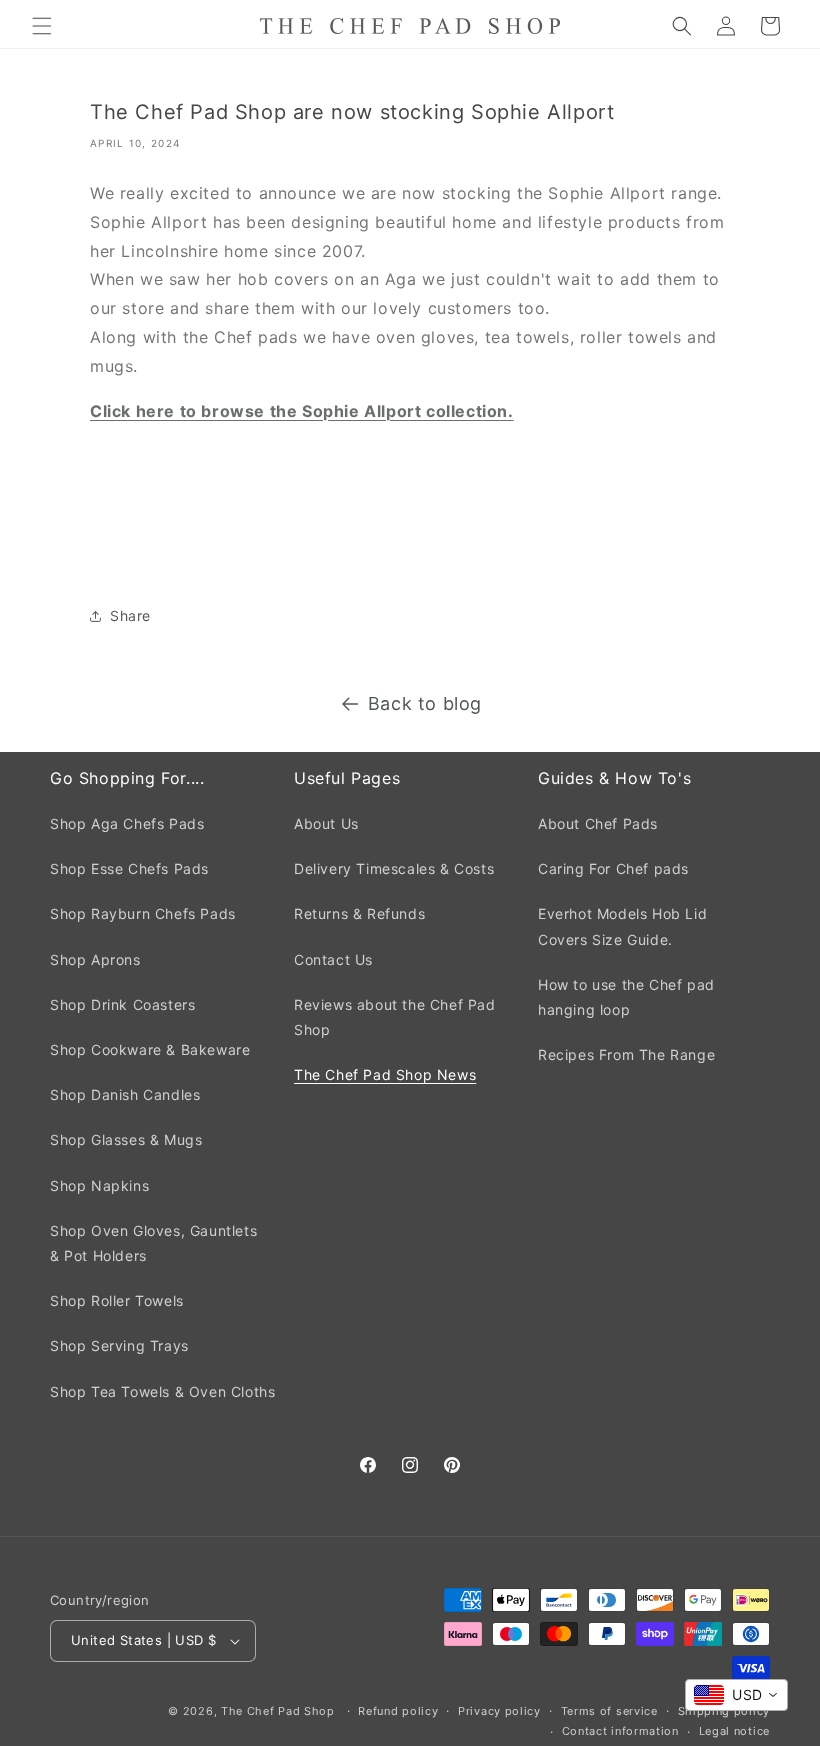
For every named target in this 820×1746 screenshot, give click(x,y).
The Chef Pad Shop (278, 1711)
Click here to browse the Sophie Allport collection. (302, 411)
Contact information (620, 1731)
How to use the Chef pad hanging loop (626, 997)
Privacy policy (499, 1711)
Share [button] (130, 615)
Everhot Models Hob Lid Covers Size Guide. (622, 926)
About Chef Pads (598, 823)
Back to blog (425, 703)
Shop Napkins (99, 1185)
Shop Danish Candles (125, 1094)
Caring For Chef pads (613, 868)
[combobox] (736, 1695)
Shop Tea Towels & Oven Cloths (162, 1391)
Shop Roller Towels (117, 1300)
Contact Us (333, 959)
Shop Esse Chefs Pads (129, 868)
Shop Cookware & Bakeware (150, 1049)
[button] (42, 26)
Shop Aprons (95, 959)
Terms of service (609, 1711)
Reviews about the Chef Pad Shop (395, 1017)
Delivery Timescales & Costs (394, 868)
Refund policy (398, 1711)
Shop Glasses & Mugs (126, 1139)
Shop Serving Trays (119, 1345)
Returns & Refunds (359, 913)
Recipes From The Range (626, 1054)
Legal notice (734, 1731)
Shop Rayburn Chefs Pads (143, 913)
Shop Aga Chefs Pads (127, 823)
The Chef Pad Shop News (385, 1074)
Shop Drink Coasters (122, 1004)
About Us (326, 823)
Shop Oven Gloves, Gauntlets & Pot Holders (153, 1243)
